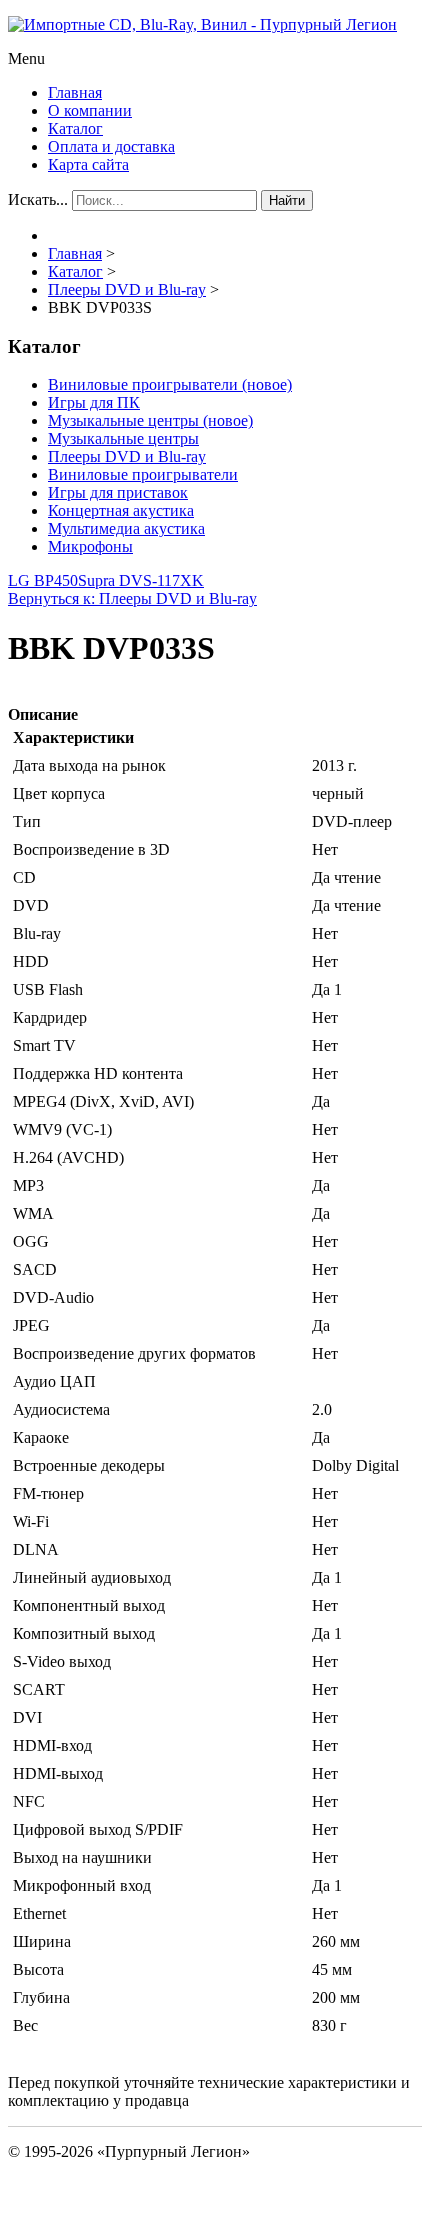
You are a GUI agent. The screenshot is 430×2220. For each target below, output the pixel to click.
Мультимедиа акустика (126, 528)
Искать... (38, 199)
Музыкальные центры (123, 438)
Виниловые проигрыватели (143, 474)
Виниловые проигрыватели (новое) (170, 384)
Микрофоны (90, 546)
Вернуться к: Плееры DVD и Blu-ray (132, 598)
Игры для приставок (118, 492)
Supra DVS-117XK (141, 580)
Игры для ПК (94, 402)
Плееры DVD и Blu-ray (127, 456)
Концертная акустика (121, 510)
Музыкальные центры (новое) (150, 420)
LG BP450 (43, 580)
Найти (287, 200)
